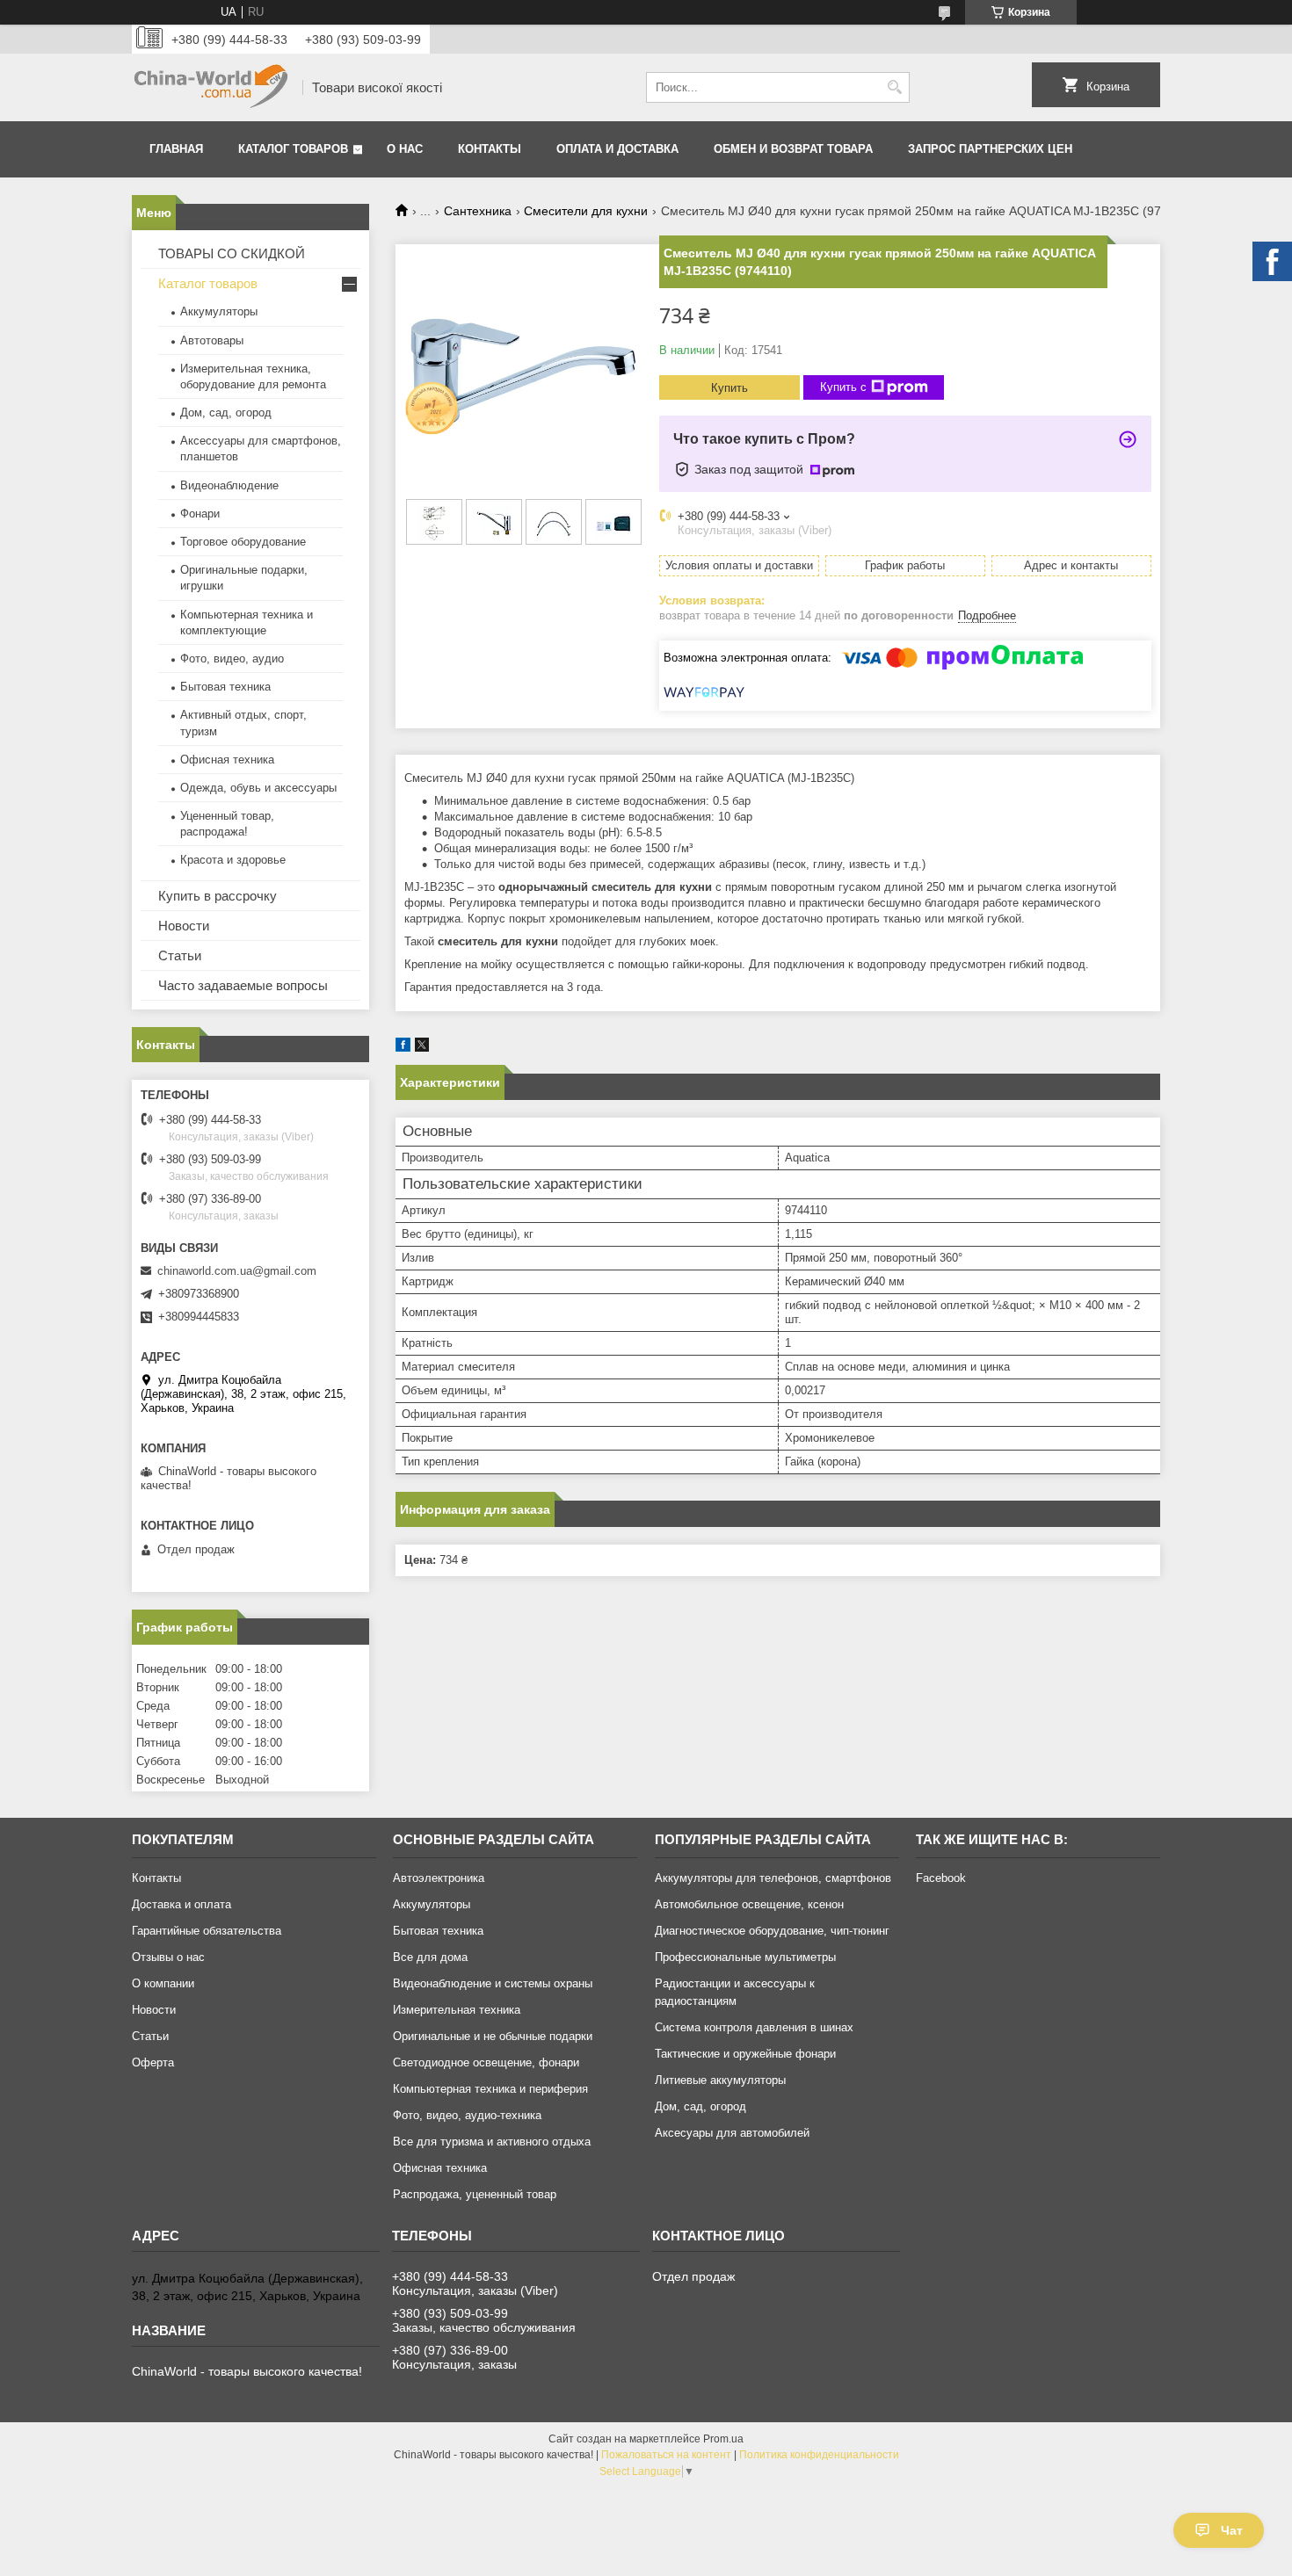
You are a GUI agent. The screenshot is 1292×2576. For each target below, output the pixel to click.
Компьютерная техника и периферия (490, 2089)
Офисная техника (227, 760)
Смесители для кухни (586, 211)
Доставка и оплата (181, 1904)
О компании (163, 1983)
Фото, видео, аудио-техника (467, 2115)
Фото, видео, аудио (232, 658)
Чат (1232, 2530)
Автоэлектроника (439, 1878)
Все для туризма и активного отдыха (492, 2142)
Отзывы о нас (168, 1957)
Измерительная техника (457, 2010)
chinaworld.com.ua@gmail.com (237, 1271)
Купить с (843, 387)
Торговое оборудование (243, 542)
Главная (176, 149)
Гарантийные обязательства (207, 1931)
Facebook (941, 1878)
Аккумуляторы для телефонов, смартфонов (773, 1878)
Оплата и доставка (617, 149)
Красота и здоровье (233, 860)
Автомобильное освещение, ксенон (749, 1904)
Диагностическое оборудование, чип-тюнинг (772, 1931)
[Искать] (894, 87)
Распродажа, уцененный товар (475, 2194)
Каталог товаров (293, 149)
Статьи (180, 955)
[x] (422, 1048)
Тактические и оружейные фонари (745, 2054)
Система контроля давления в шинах (754, 2027)
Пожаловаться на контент (666, 2455)
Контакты (490, 149)
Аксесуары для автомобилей (732, 2133)
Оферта (153, 2062)
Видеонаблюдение (229, 485)
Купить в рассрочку (218, 896)
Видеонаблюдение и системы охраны (493, 1983)
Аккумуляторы (219, 311)
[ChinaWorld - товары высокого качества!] (211, 87)
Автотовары (212, 340)
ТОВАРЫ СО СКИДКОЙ (232, 253)
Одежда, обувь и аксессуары (258, 788)
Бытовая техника (225, 687)
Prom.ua (723, 2439)
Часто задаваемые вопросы (243, 985)
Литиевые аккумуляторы (720, 2080)
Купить (729, 388)
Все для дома (430, 1957)
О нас (405, 149)
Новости (184, 926)
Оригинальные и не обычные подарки (493, 2036)
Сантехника (478, 211)
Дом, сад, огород (226, 412)
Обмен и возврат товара (793, 149)
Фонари (200, 514)
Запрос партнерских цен (990, 149)
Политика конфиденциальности (819, 2455)
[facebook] (403, 1048)
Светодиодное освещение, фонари (486, 2062)
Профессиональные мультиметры (745, 1957)
